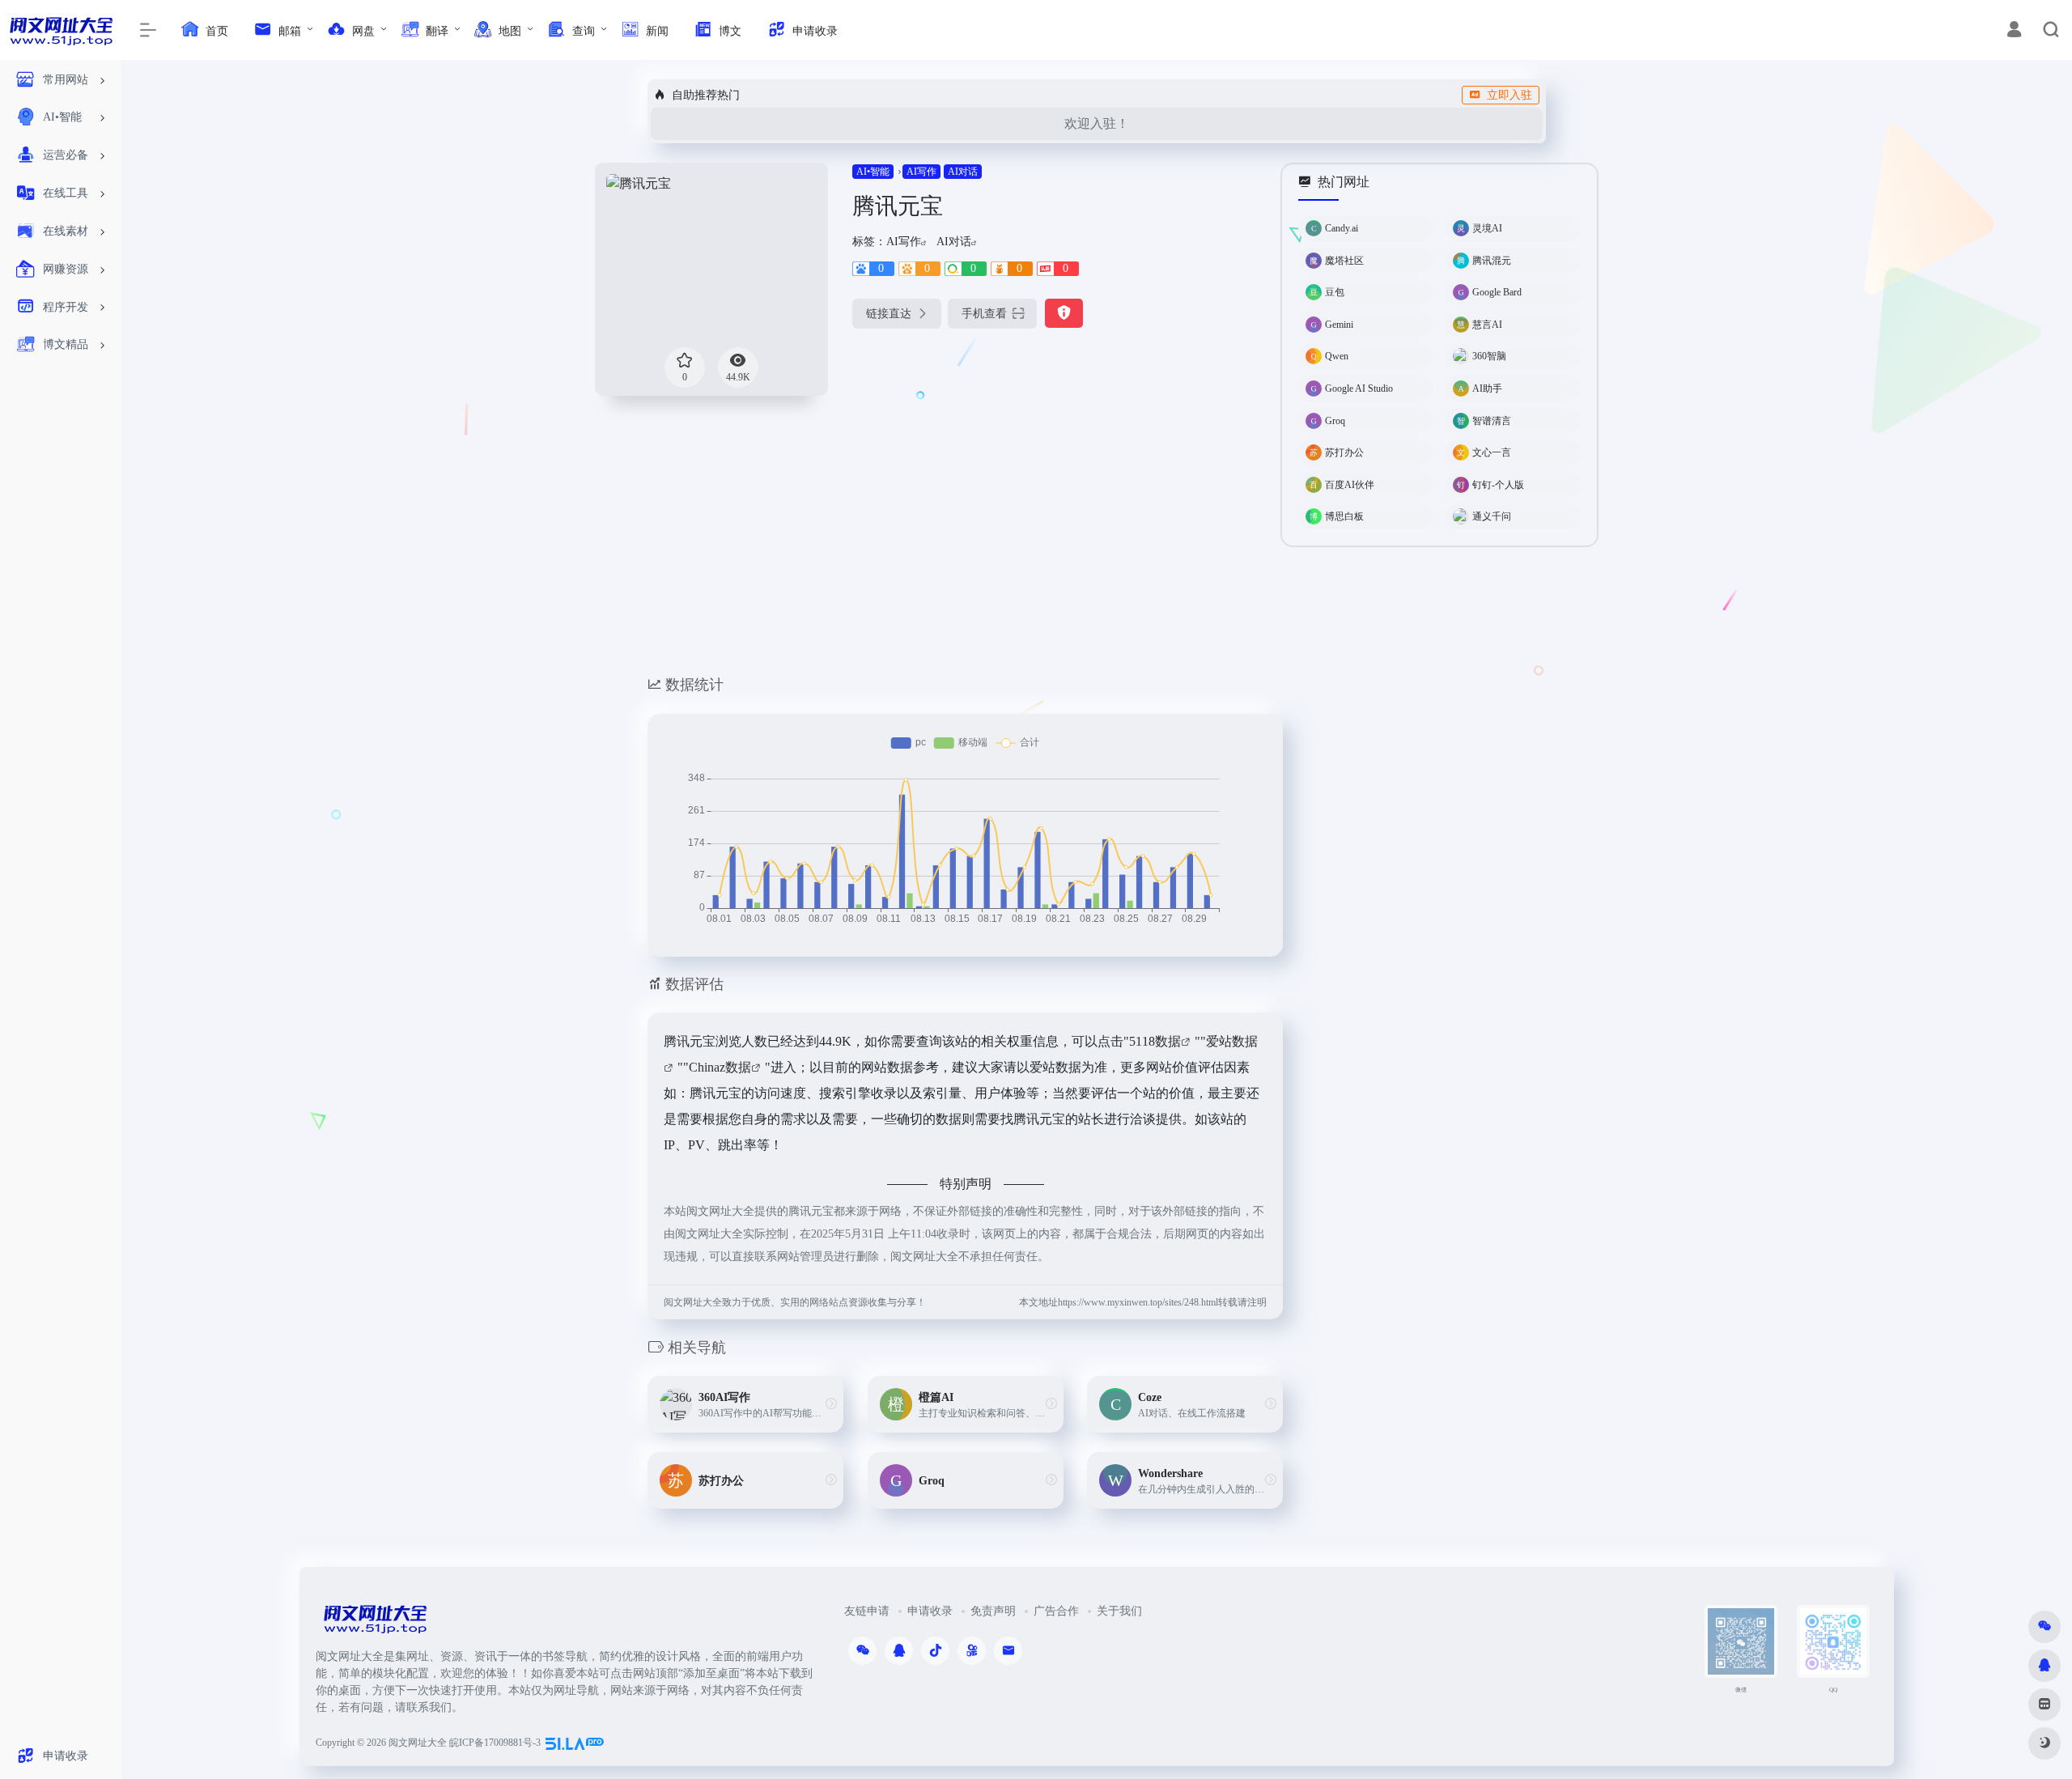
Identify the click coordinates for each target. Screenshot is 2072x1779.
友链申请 (867, 1611)
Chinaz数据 (720, 1067)
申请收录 (930, 1611)
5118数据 (1155, 1041)
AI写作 (921, 172)
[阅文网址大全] (375, 1624)
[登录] (2014, 32)
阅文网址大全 (418, 1743)
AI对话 (963, 172)
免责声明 (993, 1611)
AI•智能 (873, 172)
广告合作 (1056, 1611)
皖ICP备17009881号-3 (495, 1743)
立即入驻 (1509, 95)
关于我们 (1119, 1611)
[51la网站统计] (575, 1743)
